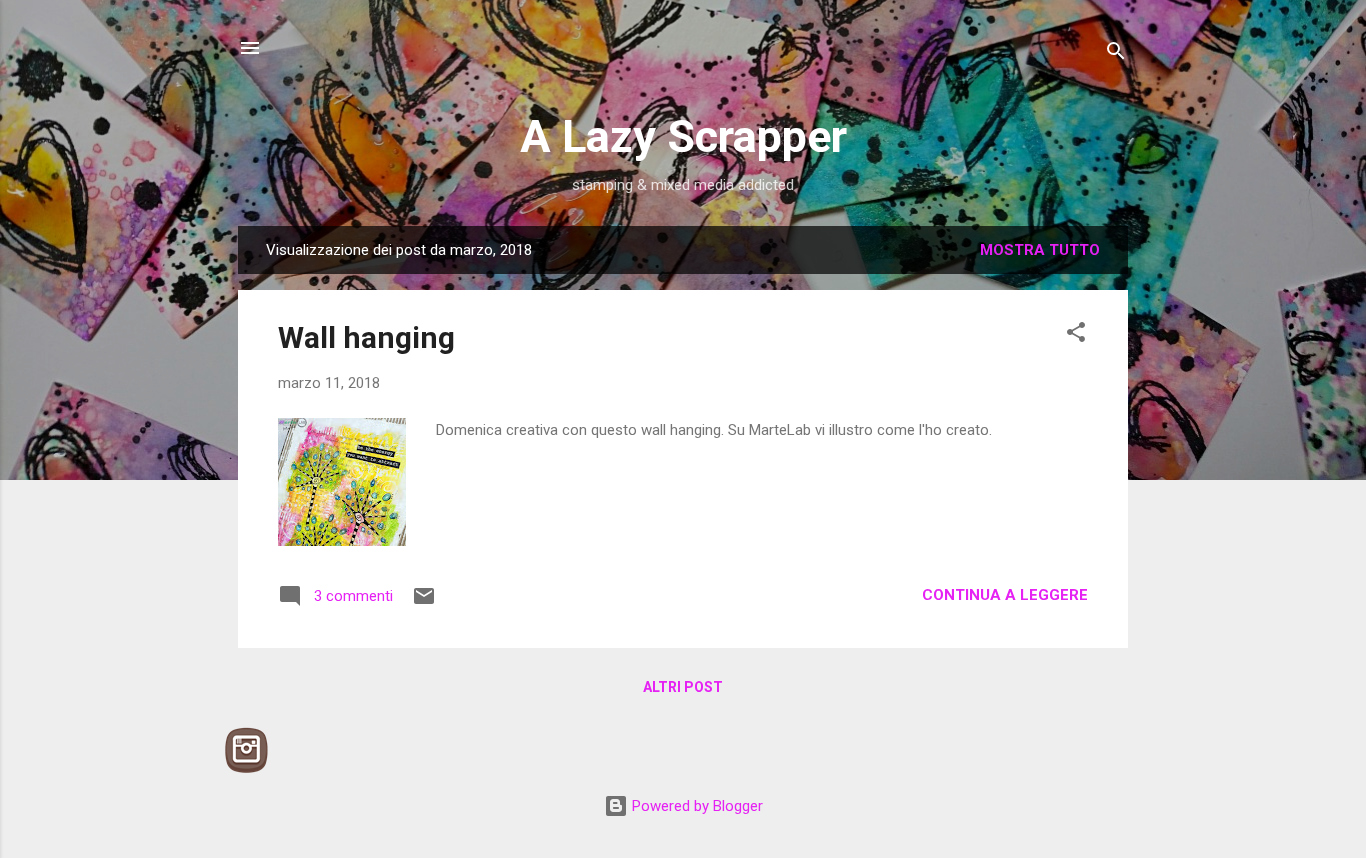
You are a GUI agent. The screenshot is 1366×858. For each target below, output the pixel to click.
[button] (1076, 335)
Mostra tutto (1040, 250)
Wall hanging (366, 337)
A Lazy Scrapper (683, 136)
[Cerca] (1116, 54)
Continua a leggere (1005, 595)
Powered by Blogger (695, 806)
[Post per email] (424, 603)
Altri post (683, 687)
